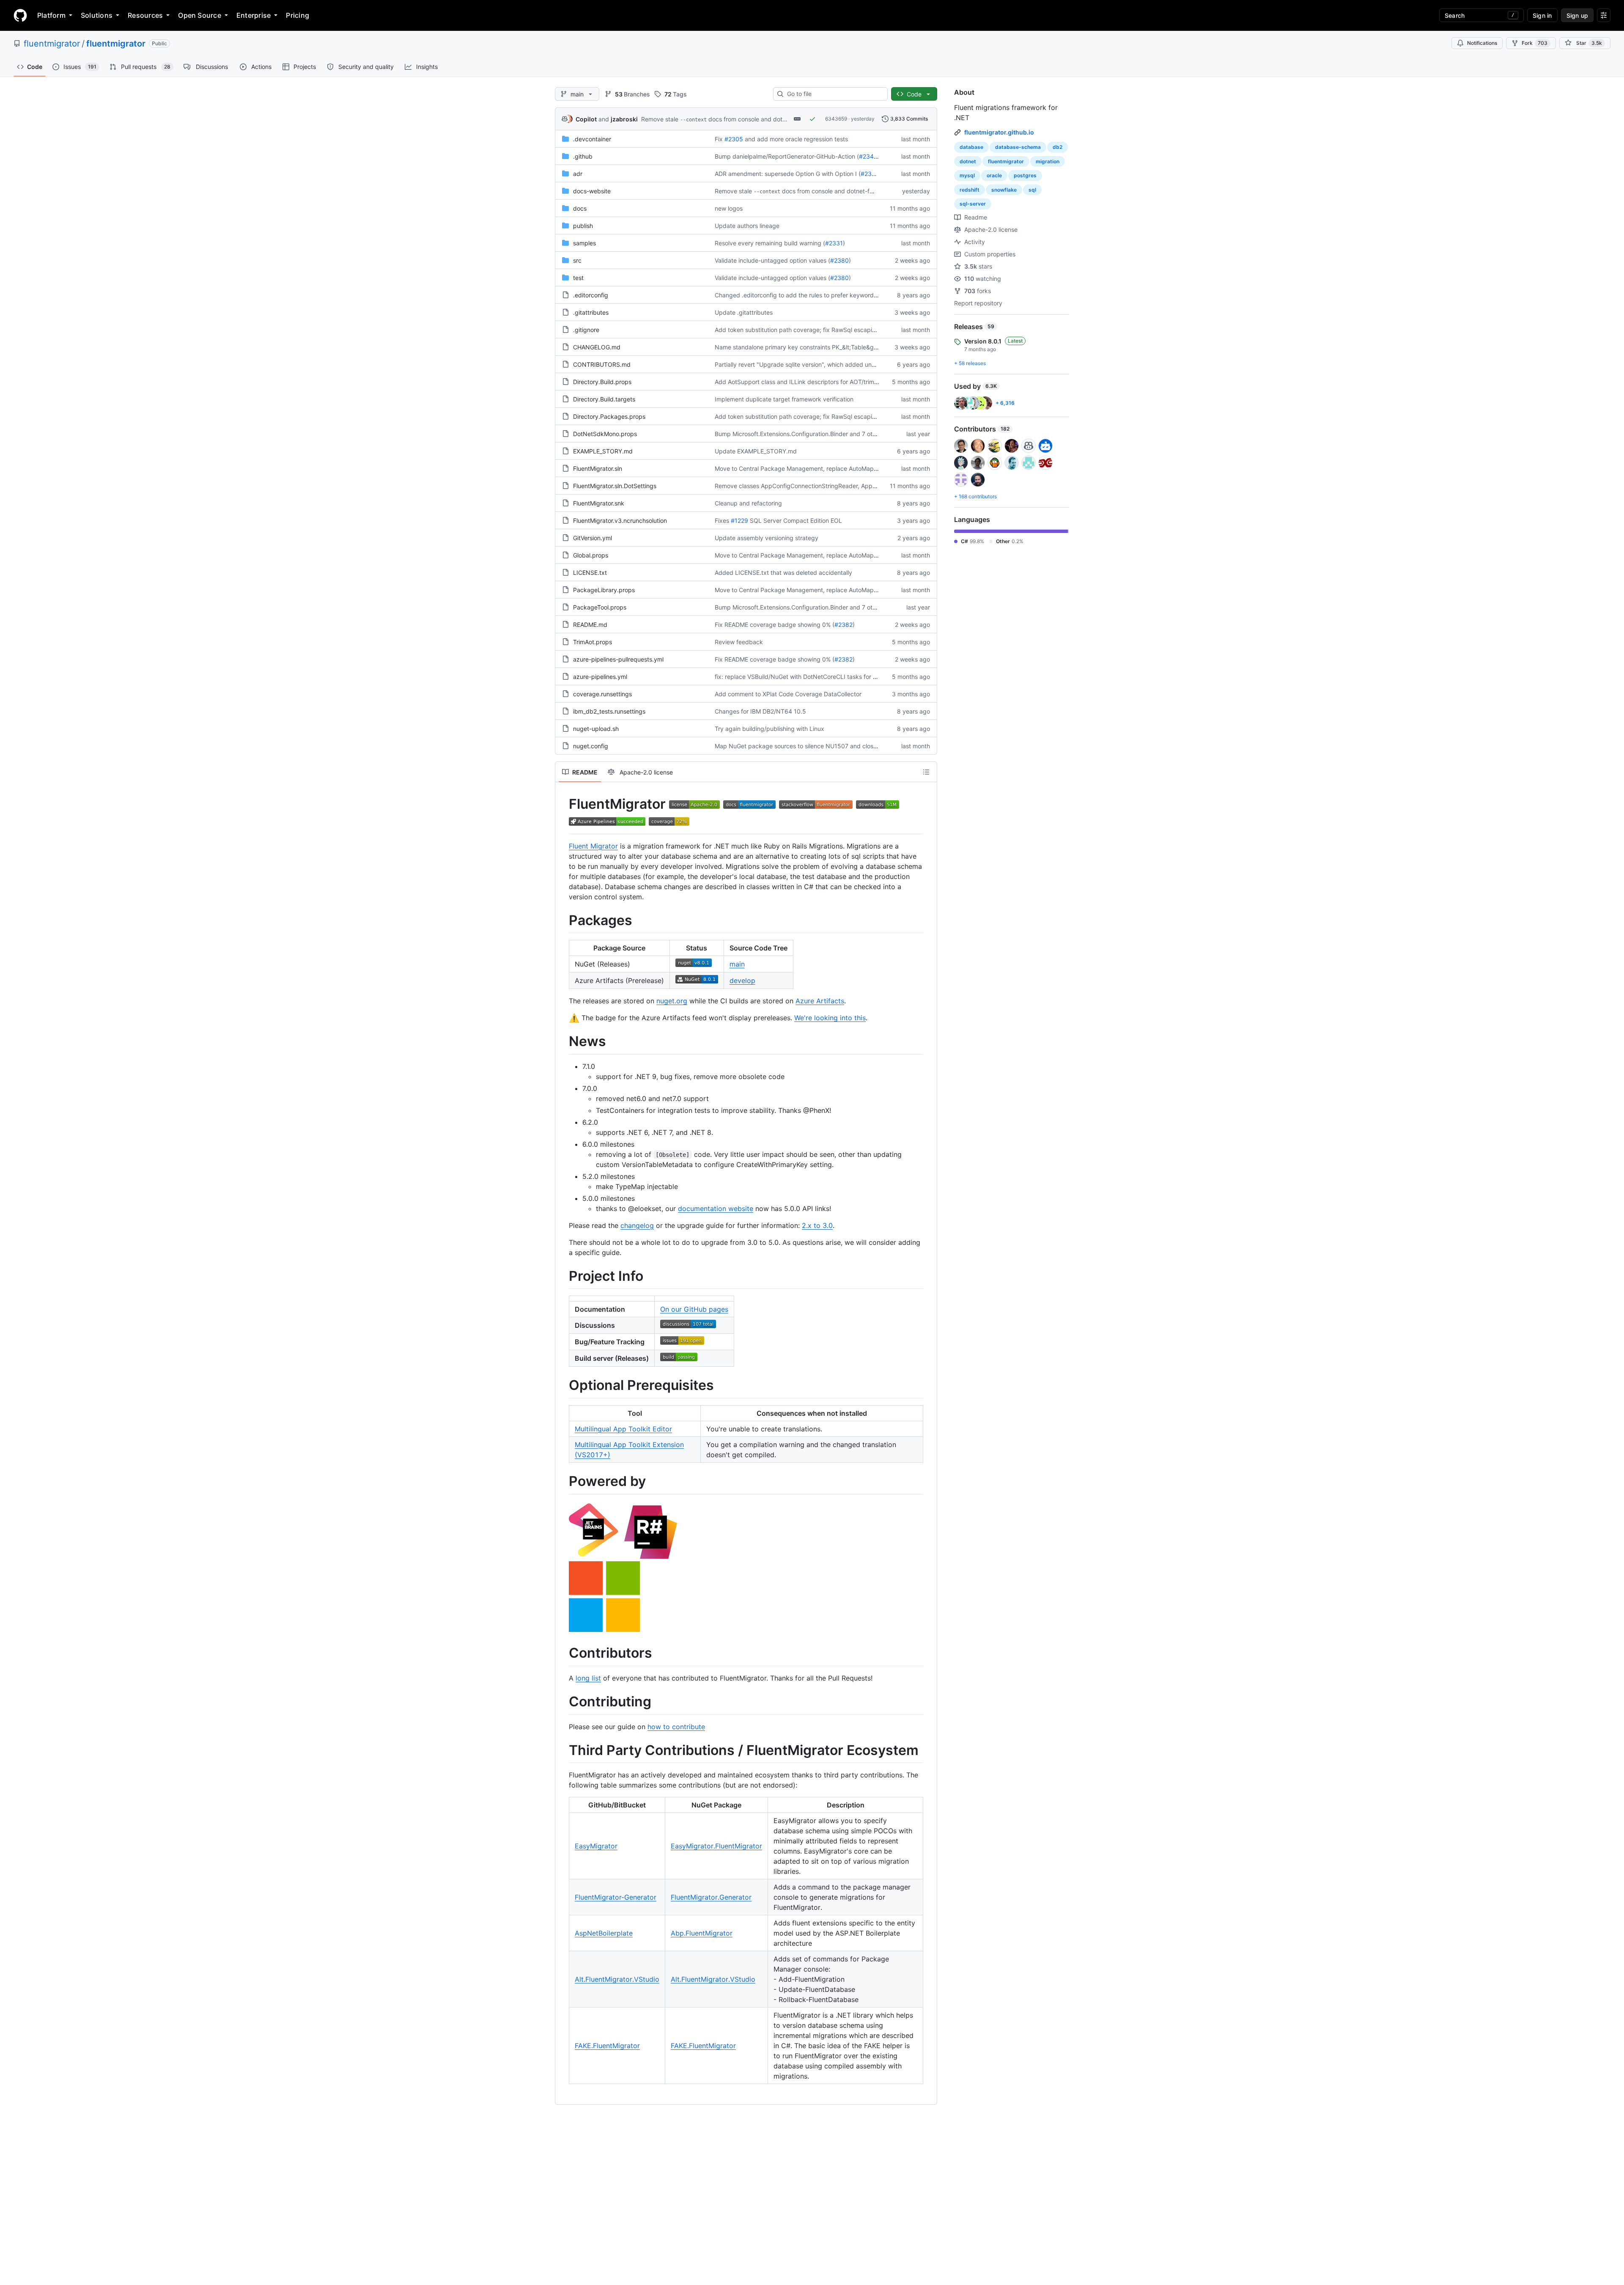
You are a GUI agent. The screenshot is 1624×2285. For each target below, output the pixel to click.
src (577, 260)
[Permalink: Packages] (563, 920)
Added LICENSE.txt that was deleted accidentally (783, 573)
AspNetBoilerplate (604, 1933)
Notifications (1482, 43)
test (578, 278)
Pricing (298, 15)
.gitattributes (591, 312)
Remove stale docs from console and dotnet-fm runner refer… (741, 119)
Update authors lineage (747, 226)
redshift (970, 190)
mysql (967, 175)
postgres (1025, 175)
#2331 (834, 243)
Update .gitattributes (744, 312)
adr (578, 174)
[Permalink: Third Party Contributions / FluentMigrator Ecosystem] (563, 1750)
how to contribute (676, 1727)
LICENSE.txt (590, 573)
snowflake (1004, 190)
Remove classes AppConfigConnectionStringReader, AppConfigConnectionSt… (824, 486)
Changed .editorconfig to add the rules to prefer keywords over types (811, 295)
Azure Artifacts (820, 1001)
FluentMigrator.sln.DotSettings (615, 486)
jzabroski (624, 119)
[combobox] (834, 94)
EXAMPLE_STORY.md (603, 451)
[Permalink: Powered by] (563, 1481)
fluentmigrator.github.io (999, 132)
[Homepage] (20, 15)
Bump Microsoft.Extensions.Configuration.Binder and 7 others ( (801, 434)
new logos (729, 208)
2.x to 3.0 (817, 1225)
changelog (637, 1225)
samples (584, 243)
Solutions (97, 15)
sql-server (973, 204)
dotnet (968, 161)
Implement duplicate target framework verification (784, 399)
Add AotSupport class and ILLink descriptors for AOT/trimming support (813, 382)
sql (1032, 190)
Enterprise (254, 15)
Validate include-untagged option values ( (772, 260)
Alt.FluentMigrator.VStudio (617, 1979)
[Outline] (926, 772)
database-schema (1018, 147)
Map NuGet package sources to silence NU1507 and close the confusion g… (820, 746)
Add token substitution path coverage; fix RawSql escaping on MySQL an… (819, 330)
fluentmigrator (52, 44)
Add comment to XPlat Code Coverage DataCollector (788, 694)
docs (580, 208)
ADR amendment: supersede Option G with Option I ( (788, 174)
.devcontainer (592, 139)
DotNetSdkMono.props (605, 434)
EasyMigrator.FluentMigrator (716, 1846)
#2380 (839, 260)
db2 (1058, 147)
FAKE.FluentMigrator (607, 2046)
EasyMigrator (596, 1846)
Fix (719, 139)
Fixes (722, 520)
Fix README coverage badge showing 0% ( (775, 625)
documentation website (716, 1208)
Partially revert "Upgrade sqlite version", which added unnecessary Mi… (814, 364)
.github (583, 156)
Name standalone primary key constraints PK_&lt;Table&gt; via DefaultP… (816, 347)
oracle (994, 175)
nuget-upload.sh (596, 729)
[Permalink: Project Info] (563, 1276)
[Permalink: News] (563, 1042)
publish (583, 226)
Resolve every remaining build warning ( (770, 243)
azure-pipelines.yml (600, 677)
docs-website (592, 191)
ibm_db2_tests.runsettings (609, 711)
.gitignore (586, 330)
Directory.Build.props (602, 382)
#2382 (844, 625)
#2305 (734, 139)
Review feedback (739, 642)
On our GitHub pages (694, 1309)
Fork (1535, 43)
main (737, 964)
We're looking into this (830, 1018)
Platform (51, 15)
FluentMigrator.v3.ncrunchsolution (620, 520)
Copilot (586, 119)
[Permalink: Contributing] (563, 1702)
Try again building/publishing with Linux (769, 729)
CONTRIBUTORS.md (602, 364)
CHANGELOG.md (597, 347)
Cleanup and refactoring (748, 503)
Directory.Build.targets (604, 399)
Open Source (200, 15)
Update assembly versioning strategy (767, 538)
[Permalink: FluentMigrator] (563, 813)
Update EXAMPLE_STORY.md (756, 451)
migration (1048, 161)
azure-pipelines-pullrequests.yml (618, 659)
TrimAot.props (593, 642)
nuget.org (672, 1001)
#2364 (870, 174)
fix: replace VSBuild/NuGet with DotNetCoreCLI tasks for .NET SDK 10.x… (817, 677)
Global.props (591, 555)
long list (588, 1678)
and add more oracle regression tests (796, 139)
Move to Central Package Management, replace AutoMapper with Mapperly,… (823, 468)
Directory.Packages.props (609, 416)
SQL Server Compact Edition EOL (796, 520)
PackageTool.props (600, 607)
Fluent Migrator (593, 846)
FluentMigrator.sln (598, 468)
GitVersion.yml (593, 538)
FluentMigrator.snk (599, 503)
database (971, 147)
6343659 (836, 119)
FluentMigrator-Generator (616, 1897)
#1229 (739, 520)
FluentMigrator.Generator (711, 1897)
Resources (145, 15)
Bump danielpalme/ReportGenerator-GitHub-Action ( (787, 156)
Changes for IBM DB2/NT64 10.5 (760, 711)
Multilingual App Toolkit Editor (623, 1429)
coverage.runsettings (602, 694)
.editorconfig (591, 295)
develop (742, 980)
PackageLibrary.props (604, 590)
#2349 (868, 156)
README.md (590, 625)
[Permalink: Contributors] (563, 1653)
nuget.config (591, 746)
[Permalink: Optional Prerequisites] (563, 1386)
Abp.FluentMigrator (702, 1933)
